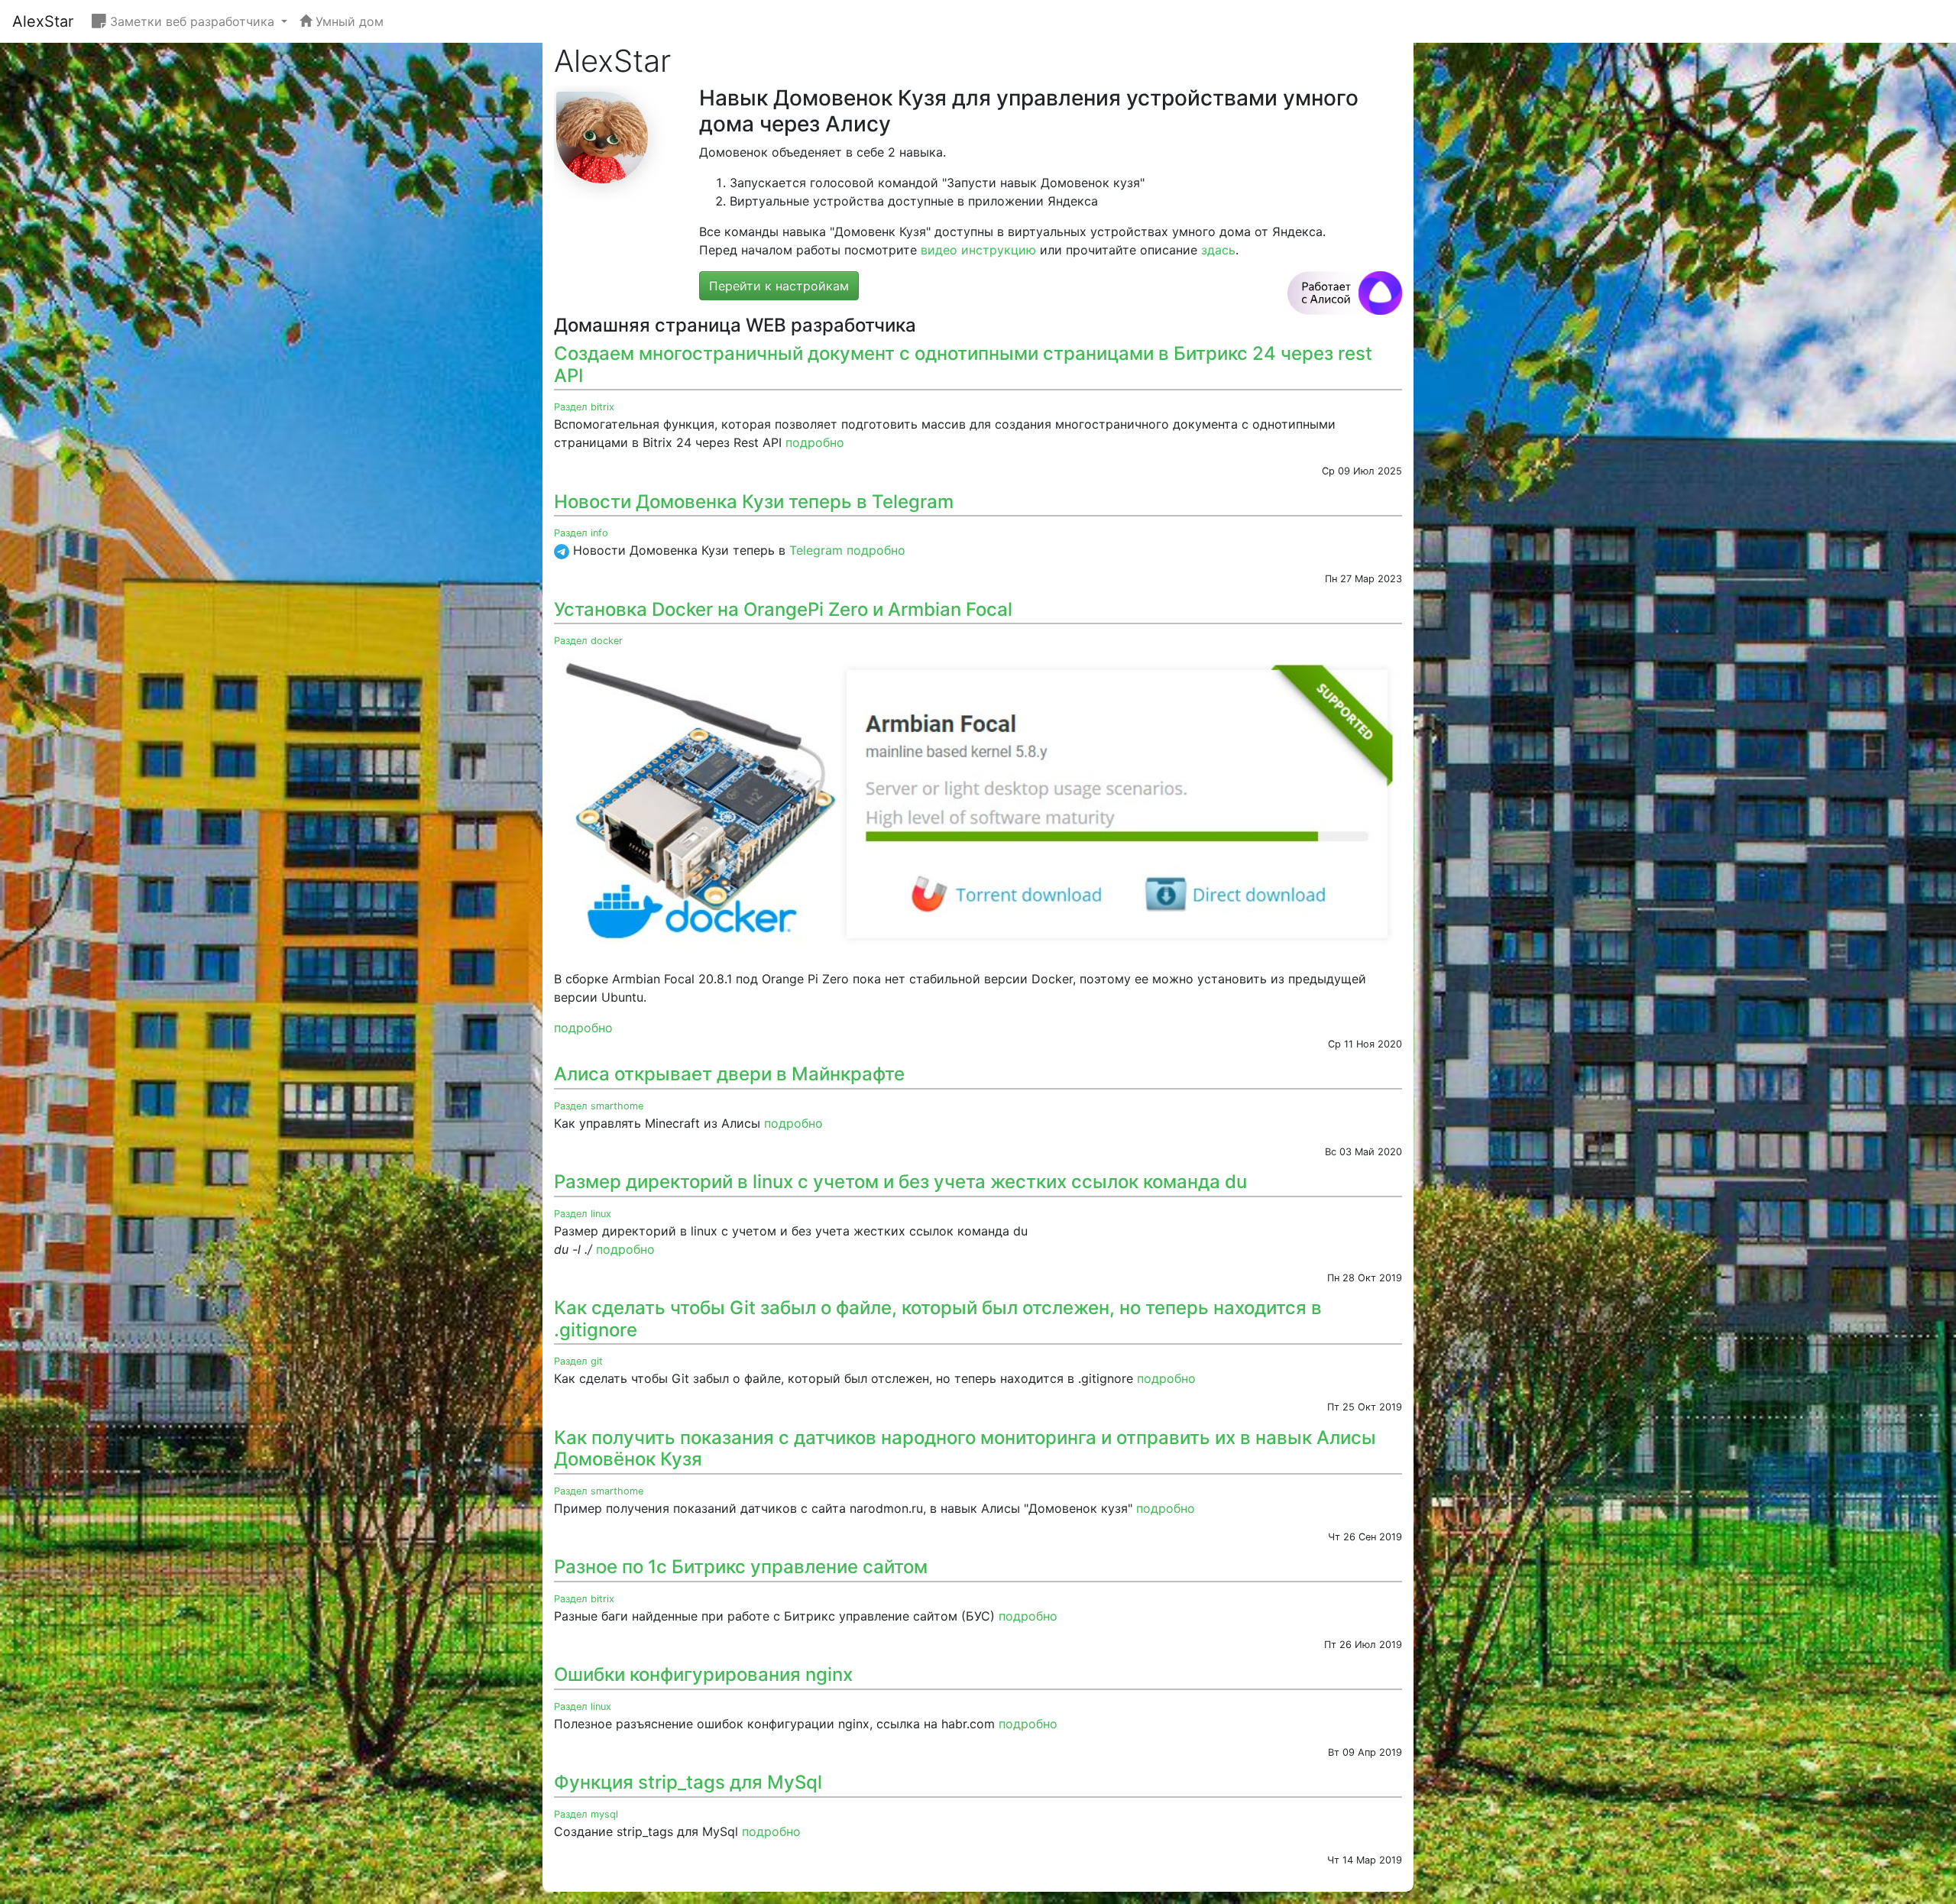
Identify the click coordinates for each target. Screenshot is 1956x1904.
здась (1218, 250)
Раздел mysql (586, 1814)
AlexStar (43, 21)
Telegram (816, 550)
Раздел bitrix (584, 407)
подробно (815, 442)
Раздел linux (583, 1214)
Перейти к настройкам (779, 286)
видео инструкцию (978, 250)
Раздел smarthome (599, 1106)
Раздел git (578, 1361)
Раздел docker (588, 641)
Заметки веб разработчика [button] (192, 21)
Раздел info (581, 533)
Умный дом (348, 21)
